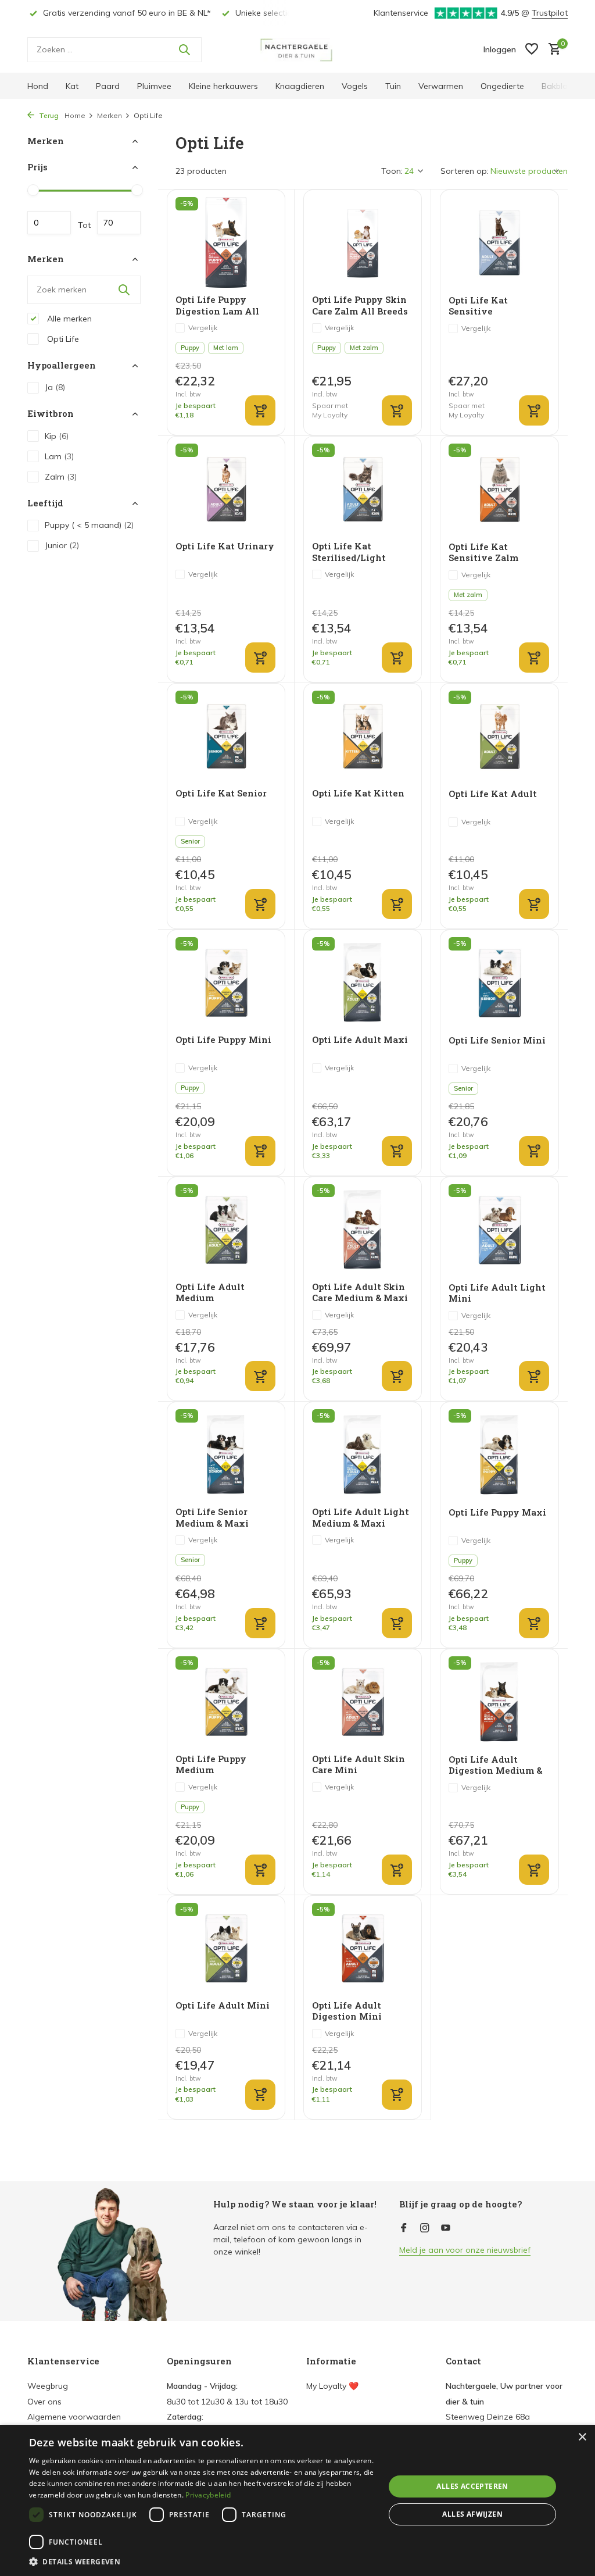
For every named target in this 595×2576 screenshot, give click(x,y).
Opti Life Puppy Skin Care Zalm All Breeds (360, 306)
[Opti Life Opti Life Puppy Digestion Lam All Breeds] (226, 242)
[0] (552, 50)
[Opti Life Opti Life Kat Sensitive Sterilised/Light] (499, 243)
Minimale (49, 223)
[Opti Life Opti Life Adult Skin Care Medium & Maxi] (363, 1230)
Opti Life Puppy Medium (211, 1765)
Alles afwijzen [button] (472, 2514)
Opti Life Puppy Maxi (497, 1512)
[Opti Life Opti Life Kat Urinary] (226, 489)
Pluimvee (154, 86)
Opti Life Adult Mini (223, 2005)
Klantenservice (401, 13)
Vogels (355, 86)
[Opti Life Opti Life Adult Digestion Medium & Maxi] (499, 1702)
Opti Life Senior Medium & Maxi (212, 1518)
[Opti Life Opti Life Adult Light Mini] (499, 1230)
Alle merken (68, 319)
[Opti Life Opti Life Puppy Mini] (226, 982)
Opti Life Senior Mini (497, 1040)
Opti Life (62, 339)
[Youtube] (446, 2228)
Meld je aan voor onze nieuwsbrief (465, 2250)
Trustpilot (550, 13)
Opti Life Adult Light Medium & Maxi (361, 1518)
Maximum (119, 223)
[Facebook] (404, 2228)
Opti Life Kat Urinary (225, 546)
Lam (59, 456)
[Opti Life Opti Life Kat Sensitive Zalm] (499, 489)
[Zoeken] (184, 49)
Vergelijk (203, 328)
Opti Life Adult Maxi (360, 1040)
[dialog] (297, 2500)
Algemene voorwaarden (74, 2417)
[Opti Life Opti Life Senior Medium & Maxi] (226, 1455)
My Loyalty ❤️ (332, 2386)
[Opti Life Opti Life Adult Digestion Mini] (363, 1948)
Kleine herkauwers (223, 86)
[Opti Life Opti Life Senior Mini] (499, 983)
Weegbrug (48, 2386)
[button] (202, 2561)
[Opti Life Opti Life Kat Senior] (226, 736)
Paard (108, 86)
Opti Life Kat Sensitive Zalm (483, 553)
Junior (62, 545)
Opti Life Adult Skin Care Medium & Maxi (360, 1293)
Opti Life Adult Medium (210, 1293)
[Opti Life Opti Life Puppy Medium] (226, 1702)
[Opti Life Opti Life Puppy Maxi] (499, 1455)
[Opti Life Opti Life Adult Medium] (226, 1230)
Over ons (44, 2402)
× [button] (582, 2437)
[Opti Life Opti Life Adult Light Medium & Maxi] (363, 1455)
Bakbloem (561, 86)
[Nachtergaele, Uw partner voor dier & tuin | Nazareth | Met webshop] (297, 49)
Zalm (61, 477)
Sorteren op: (465, 171)
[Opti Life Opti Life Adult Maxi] (363, 982)
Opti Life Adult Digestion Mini (347, 2011)
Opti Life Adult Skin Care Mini (359, 1765)
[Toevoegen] (260, 410)
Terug (48, 115)
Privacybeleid (208, 2495)
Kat (72, 86)
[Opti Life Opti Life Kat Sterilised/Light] (363, 489)
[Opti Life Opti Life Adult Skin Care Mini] (363, 1702)
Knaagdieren (300, 86)
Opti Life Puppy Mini (223, 1040)
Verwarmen (441, 86)
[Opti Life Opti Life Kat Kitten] (363, 736)
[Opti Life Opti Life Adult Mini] (226, 1948)
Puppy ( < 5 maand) (89, 525)
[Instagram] (425, 2228)
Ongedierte (502, 86)
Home (75, 115)
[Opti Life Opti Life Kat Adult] (499, 736)
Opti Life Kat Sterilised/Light (349, 552)
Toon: (392, 171)
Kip (57, 436)
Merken (110, 115)
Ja (55, 387)
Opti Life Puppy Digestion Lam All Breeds (217, 306)
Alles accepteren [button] (472, 2486)
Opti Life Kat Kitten (358, 793)
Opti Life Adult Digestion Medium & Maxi (495, 1765)
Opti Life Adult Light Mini (497, 1293)
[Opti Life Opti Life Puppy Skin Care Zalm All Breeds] (363, 242)
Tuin (393, 86)
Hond (38, 86)
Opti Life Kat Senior (221, 793)
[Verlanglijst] (532, 50)
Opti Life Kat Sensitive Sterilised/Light (485, 306)
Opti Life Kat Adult (493, 794)
